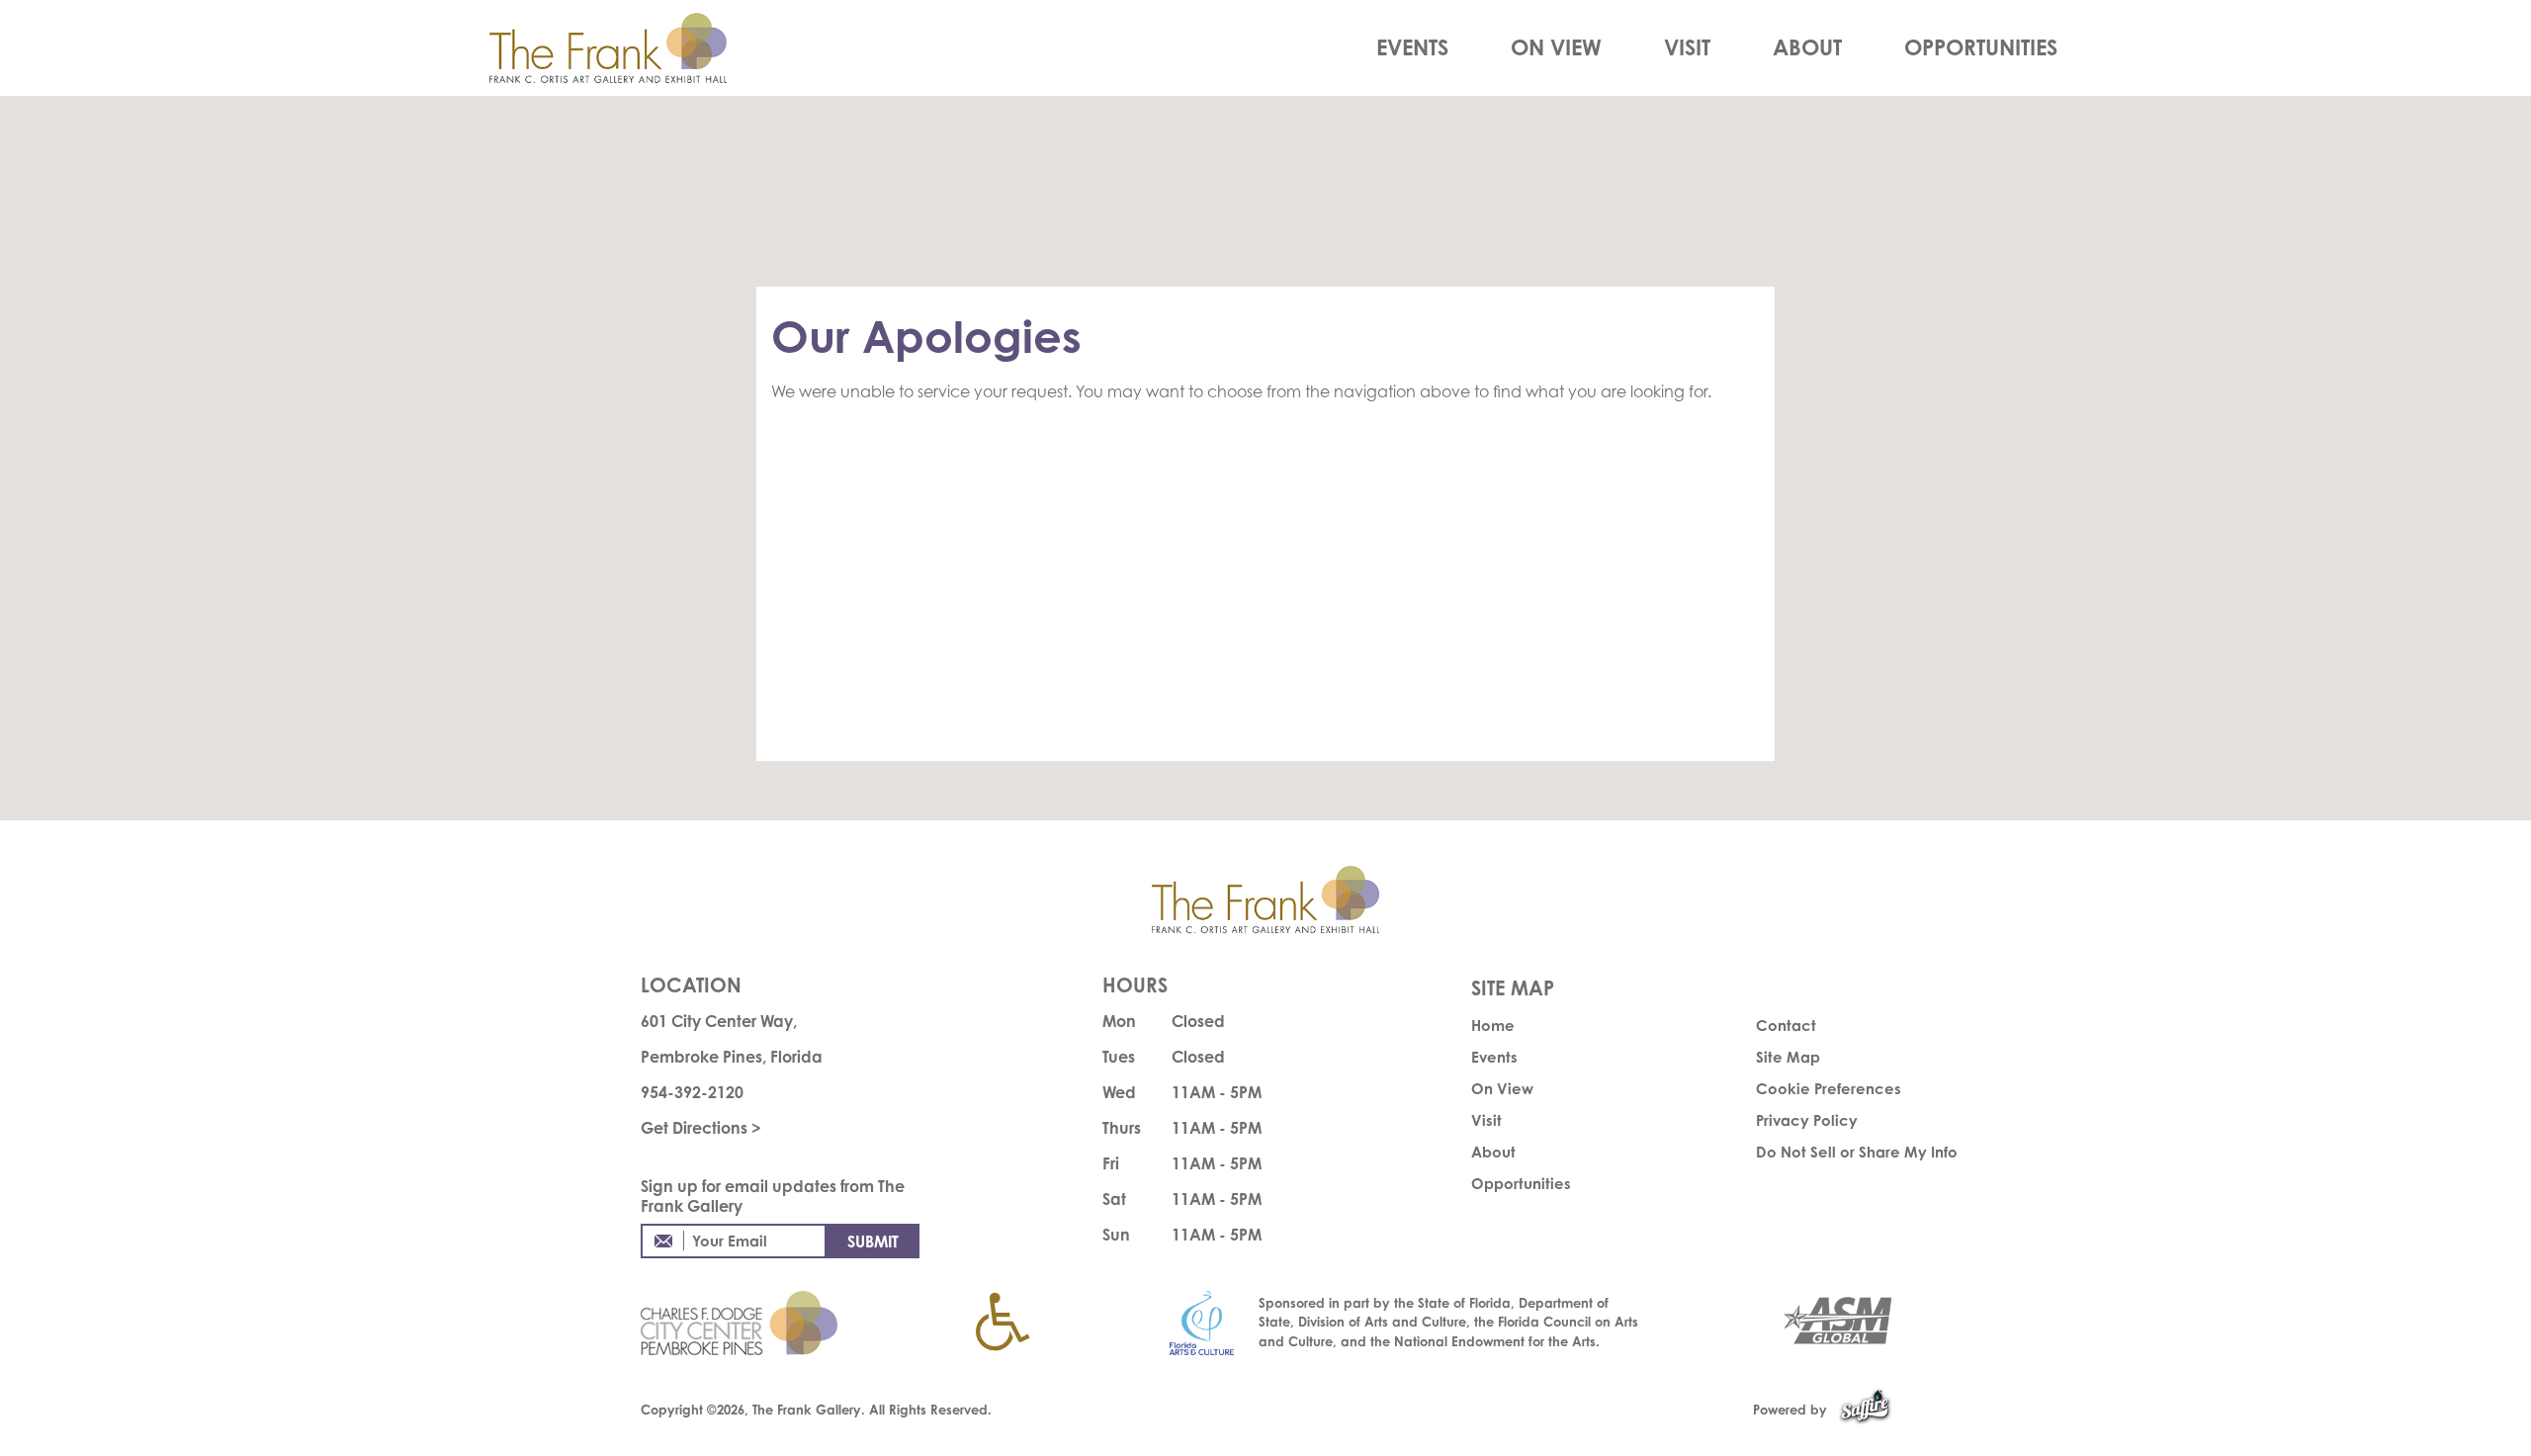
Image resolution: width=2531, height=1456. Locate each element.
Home (1493, 1026)
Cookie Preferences (1829, 1089)
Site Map (1788, 1057)
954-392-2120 (692, 1092)
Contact (1786, 1026)
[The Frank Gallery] (630, 48)
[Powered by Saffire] (1865, 1410)
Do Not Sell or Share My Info (1857, 1152)
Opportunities (1981, 47)
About (1807, 47)
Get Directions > (701, 1128)
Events (1412, 47)
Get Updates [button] (873, 1241)
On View (1556, 47)
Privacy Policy (1807, 1120)
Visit (1687, 47)
